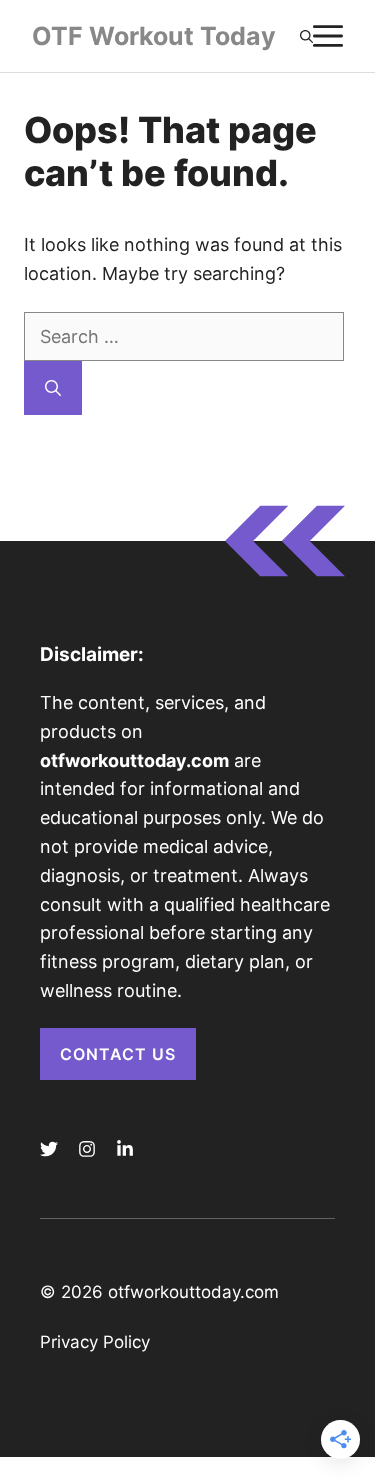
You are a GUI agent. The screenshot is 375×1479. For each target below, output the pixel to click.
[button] (306, 36)
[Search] (53, 388)
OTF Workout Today (154, 36)
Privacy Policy (95, 1342)
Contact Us (118, 1054)
